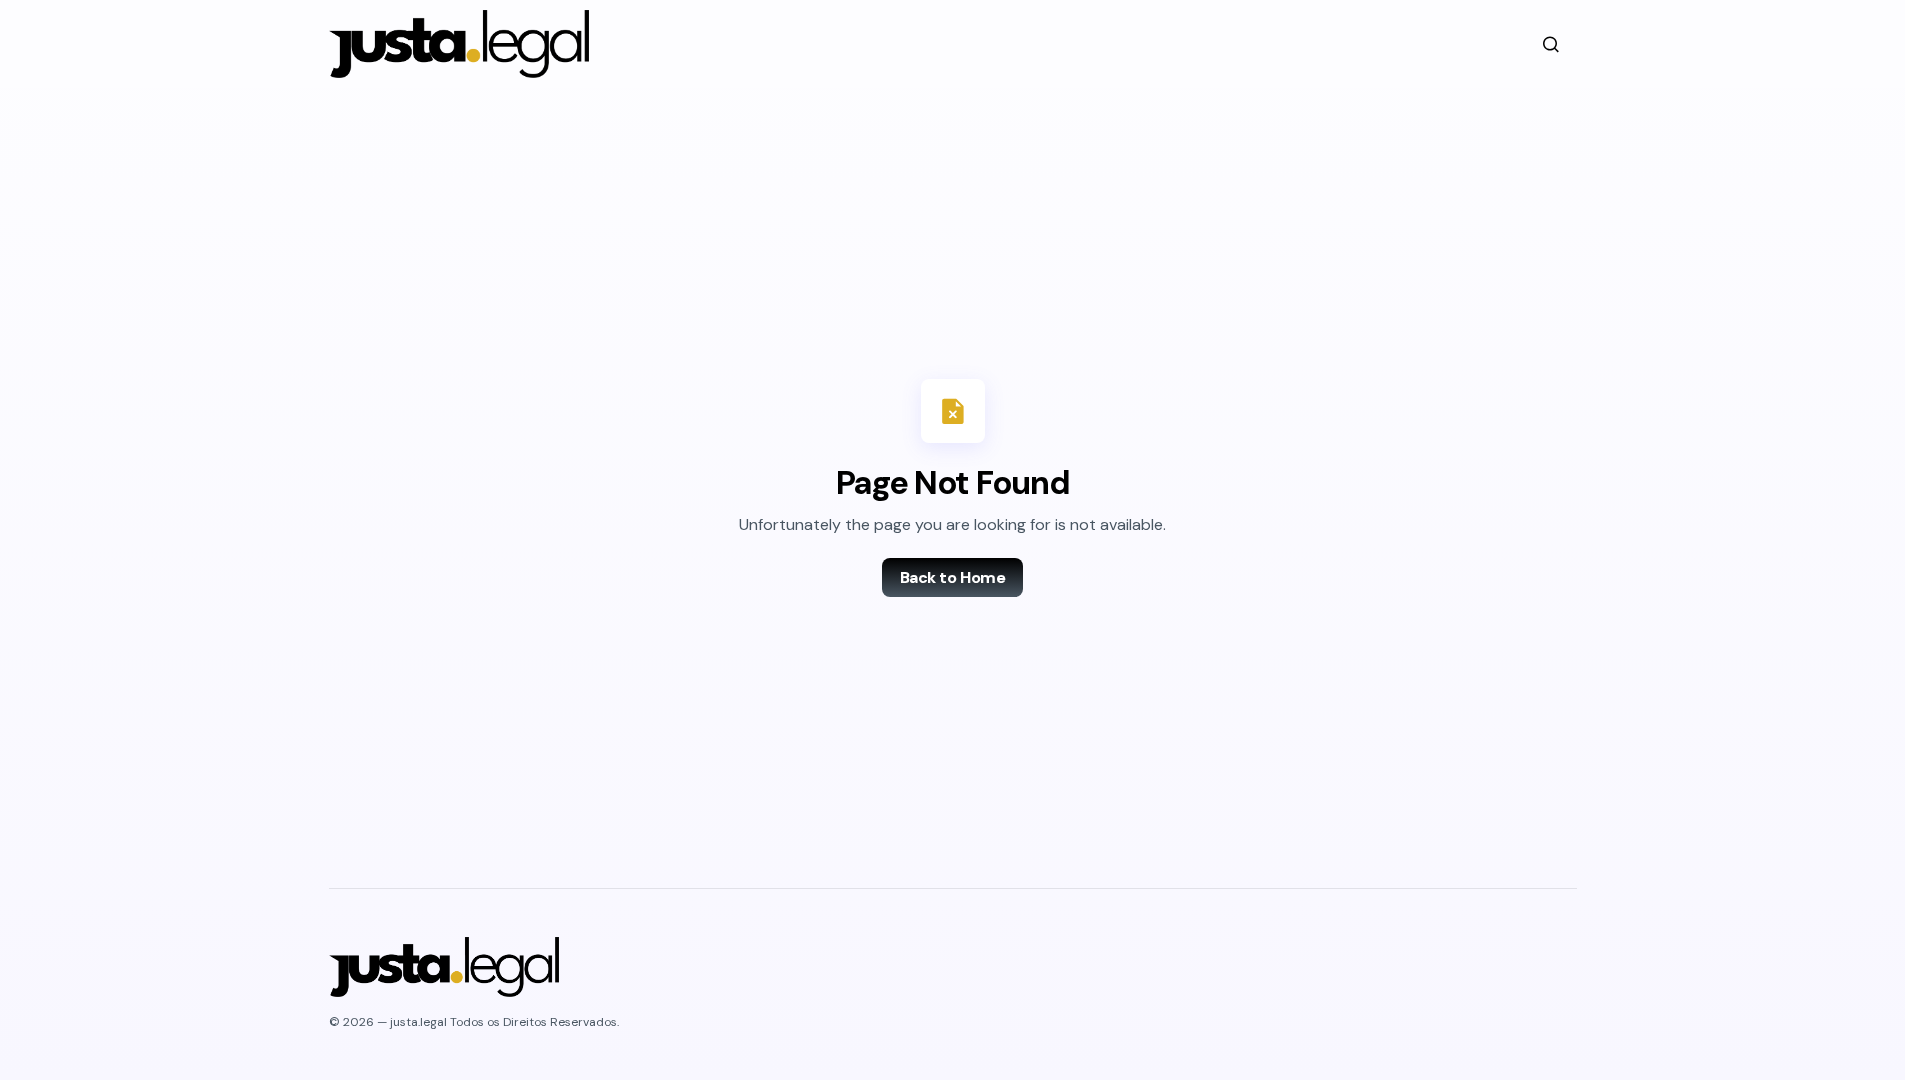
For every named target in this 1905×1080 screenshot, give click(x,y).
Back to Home (952, 577)
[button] (1551, 44)
